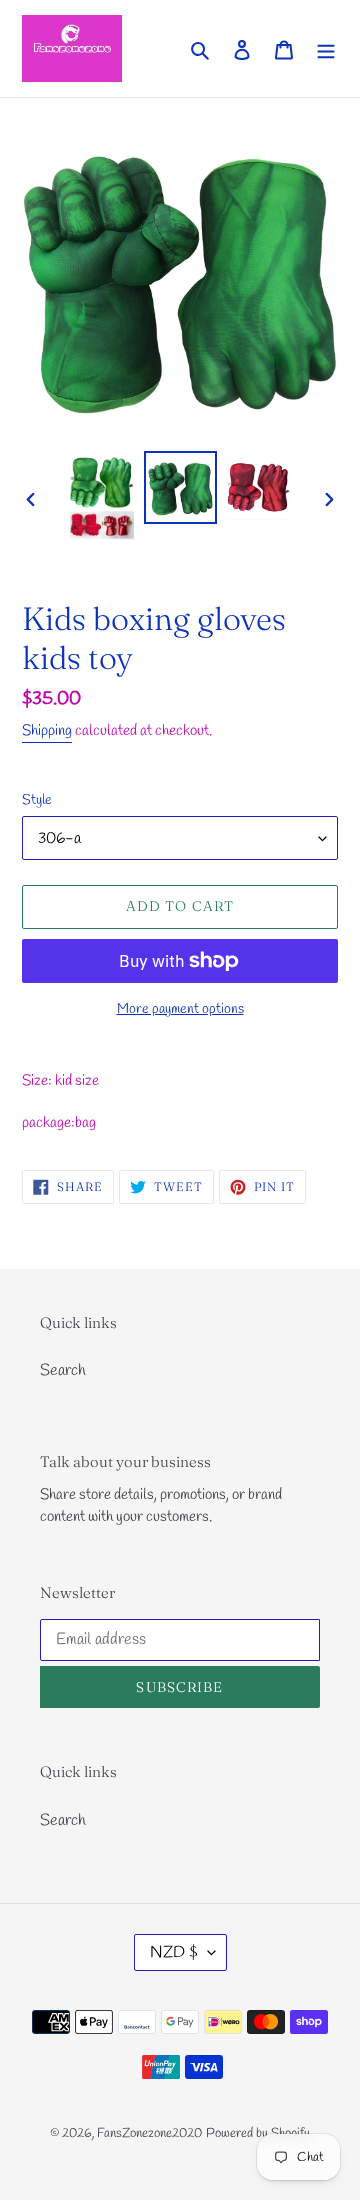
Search (63, 1370)
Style (37, 800)
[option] (102, 498)
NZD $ (174, 1952)
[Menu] (326, 48)
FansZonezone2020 (149, 2133)
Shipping (47, 731)
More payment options (180, 1009)
